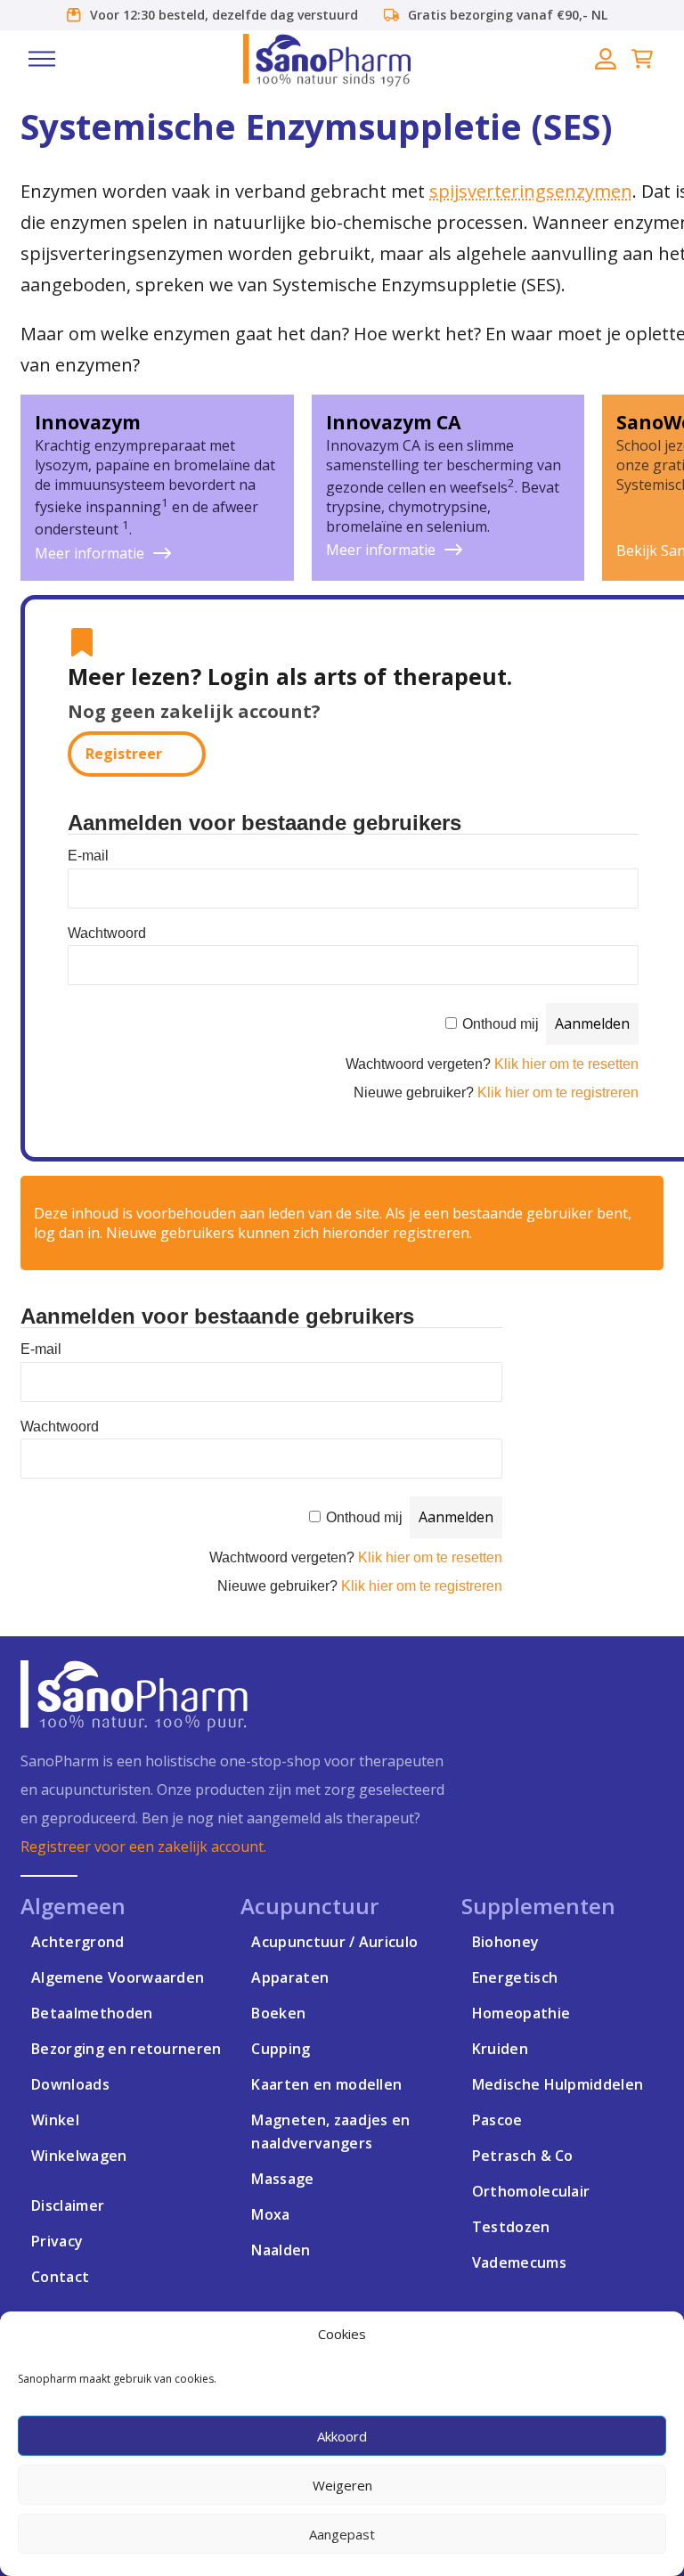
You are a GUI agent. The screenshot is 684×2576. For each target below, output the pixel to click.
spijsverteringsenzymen (531, 191)
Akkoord (342, 2436)
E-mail (88, 856)
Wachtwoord (107, 933)
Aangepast (342, 2534)
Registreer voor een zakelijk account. (143, 1846)
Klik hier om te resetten (566, 1064)
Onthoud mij (501, 1024)
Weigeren (342, 2485)
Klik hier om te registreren (558, 1092)
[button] (42, 59)
